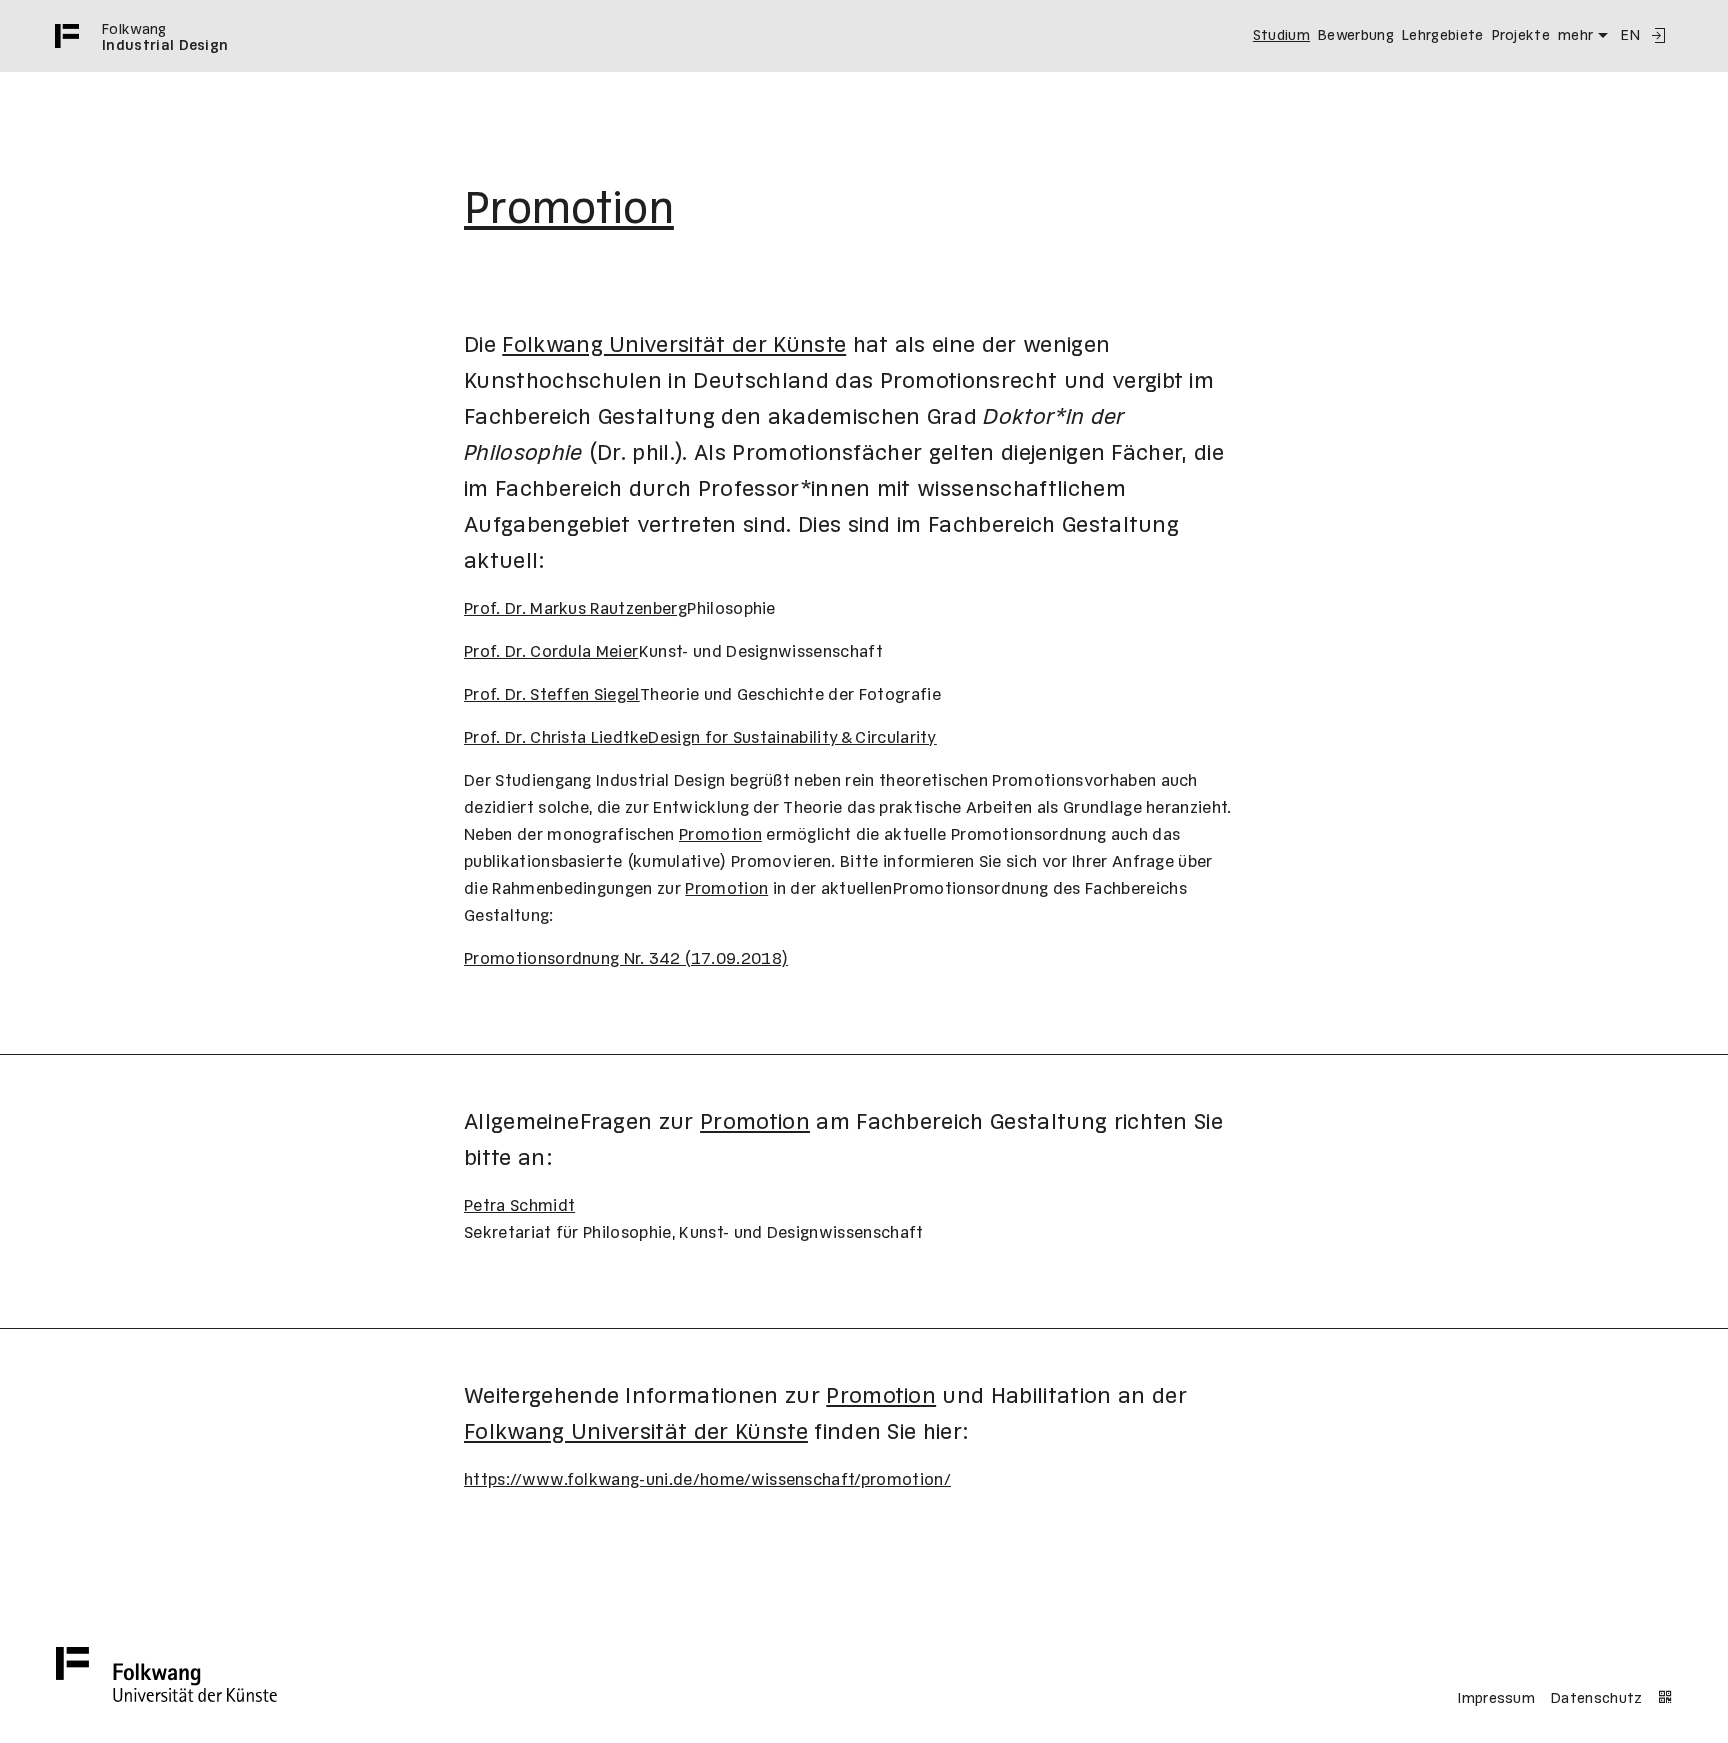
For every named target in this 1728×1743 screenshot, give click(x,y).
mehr (1575, 36)
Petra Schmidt (519, 1207)
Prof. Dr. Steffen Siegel (552, 696)
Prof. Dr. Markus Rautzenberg (575, 610)
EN (1630, 36)
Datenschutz (1597, 1699)
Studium (1281, 36)
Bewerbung (1356, 36)
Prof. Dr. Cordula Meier (551, 653)
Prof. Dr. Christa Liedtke (556, 739)
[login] (1658, 36)
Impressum (1496, 1699)
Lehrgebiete (1443, 36)
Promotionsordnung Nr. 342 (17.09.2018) (626, 960)
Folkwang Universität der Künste (674, 347)
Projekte (1521, 36)
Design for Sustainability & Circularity (792, 739)
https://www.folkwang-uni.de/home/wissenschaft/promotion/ (707, 1481)
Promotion (569, 212)
